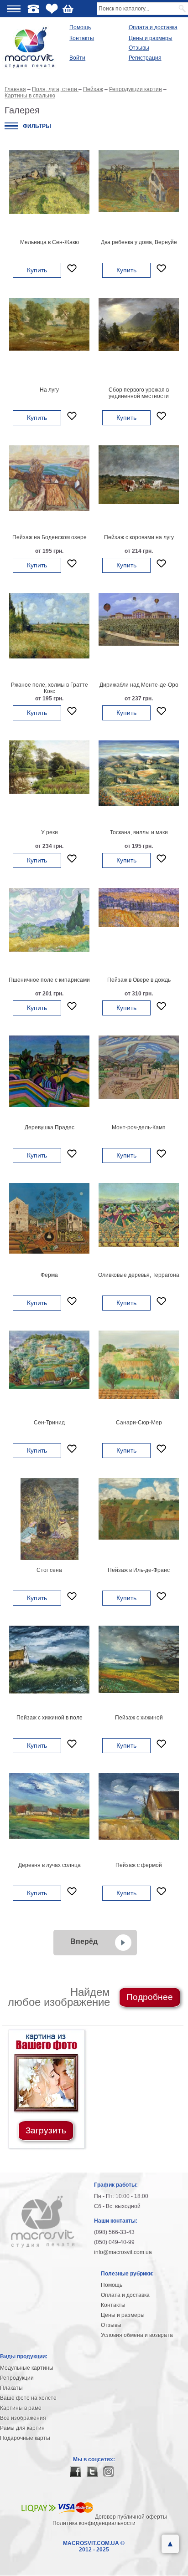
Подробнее (150, 1997)
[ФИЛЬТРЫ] (11, 126)
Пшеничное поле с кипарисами (49, 980)
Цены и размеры (151, 38)
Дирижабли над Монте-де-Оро (139, 685)
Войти (77, 58)
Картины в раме (21, 2408)
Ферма (49, 1275)
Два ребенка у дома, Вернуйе (139, 242)
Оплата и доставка (153, 27)
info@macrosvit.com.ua (123, 2252)
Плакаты (11, 2388)
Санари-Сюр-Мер (139, 1423)
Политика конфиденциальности (94, 2523)
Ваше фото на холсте (28, 2398)
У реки (50, 832)
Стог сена (49, 1570)
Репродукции (17, 2378)
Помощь (80, 27)
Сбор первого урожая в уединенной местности (139, 393)
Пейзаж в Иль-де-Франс (139, 1570)
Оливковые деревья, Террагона (139, 1275)
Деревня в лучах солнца (50, 1865)
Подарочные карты (25, 2438)
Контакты (82, 38)
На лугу (49, 390)
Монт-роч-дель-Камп (139, 1127)
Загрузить (46, 2130)
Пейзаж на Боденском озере (50, 537)
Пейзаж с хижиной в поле (50, 1718)
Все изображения (23, 2418)
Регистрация (145, 58)
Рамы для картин (22, 2428)
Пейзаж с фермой (139, 1865)
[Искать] (183, 9)
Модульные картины (27, 2368)
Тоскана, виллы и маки (139, 832)
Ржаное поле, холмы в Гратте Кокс (50, 688)
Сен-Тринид (49, 1423)
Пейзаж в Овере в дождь (139, 980)
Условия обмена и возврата (137, 2335)
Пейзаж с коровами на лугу (139, 537)
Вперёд (84, 1941)
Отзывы (139, 48)
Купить (37, 270)
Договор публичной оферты (131, 2517)
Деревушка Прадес (50, 1127)
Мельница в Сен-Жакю (50, 242)
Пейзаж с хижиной (139, 1718)
